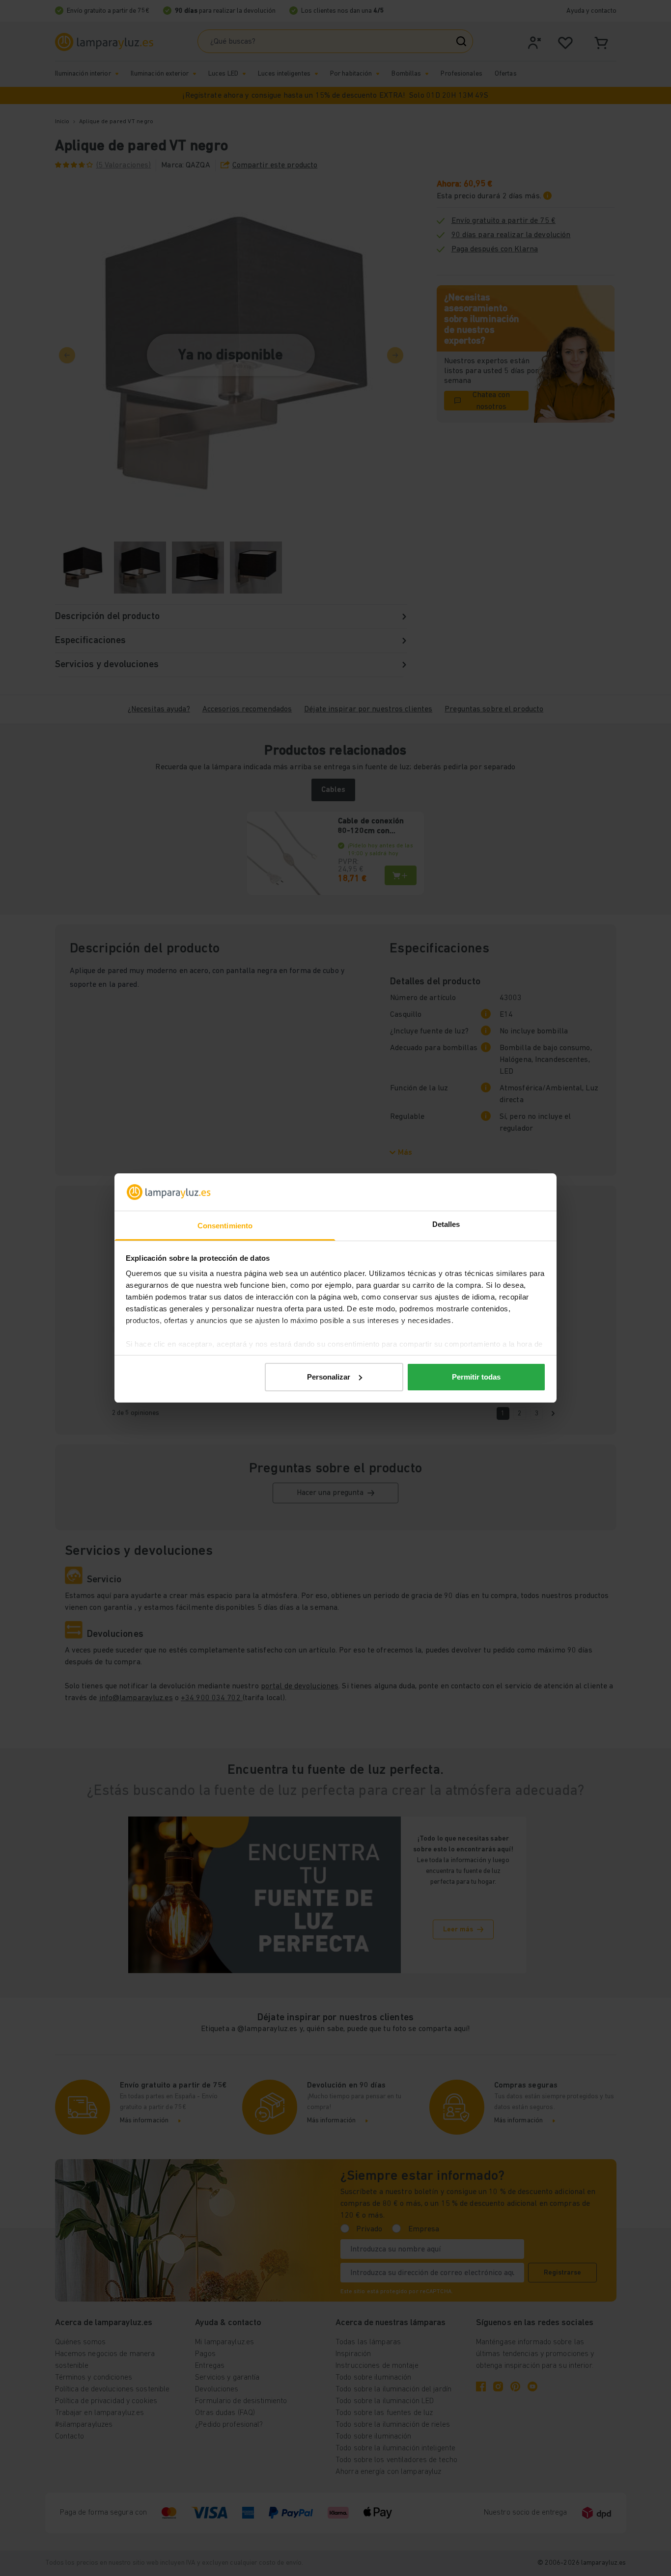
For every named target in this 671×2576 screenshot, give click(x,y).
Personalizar (329, 1377)
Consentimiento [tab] (225, 1226)
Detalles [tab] (446, 1224)
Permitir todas (476, 1377)
